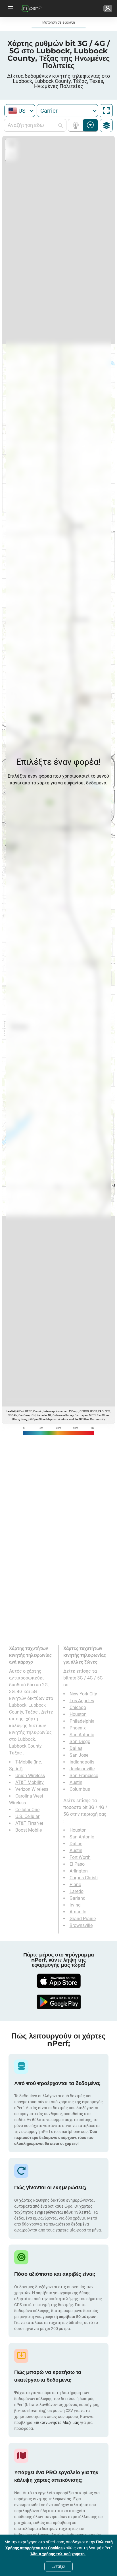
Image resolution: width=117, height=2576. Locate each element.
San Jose (79, 1755)
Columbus (80, 1789)
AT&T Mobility (30, 1782)
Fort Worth (80, 1857)
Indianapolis (82, 1762)
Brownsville (81, 1925)
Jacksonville (82, 1769)
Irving (75, 1905)
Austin (76, 1782)
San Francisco (84, 1776)
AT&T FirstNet (29, 1823)
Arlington (79, 1871)
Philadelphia (82, 1721)
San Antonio (82, 1735)
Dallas (76, 1748)
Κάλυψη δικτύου (77, 125)
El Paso (77, 1864)
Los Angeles (82, 1701)
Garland (78, 1898)
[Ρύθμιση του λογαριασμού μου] (108, 9)
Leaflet (11, 1411)
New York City (83, 1694)
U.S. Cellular (27, 1816)
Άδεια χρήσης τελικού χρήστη (58, 2554)
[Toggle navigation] (10, 9)
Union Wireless (30, 1776)
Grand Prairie (83, 1919)
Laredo (77, 1891)
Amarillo (78, 1912)
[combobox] (20, 111)
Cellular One (27, 1810)
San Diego (80, 1742)
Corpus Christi (84, 1878)
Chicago (78, 1707)
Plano (75, 1885)
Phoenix (78, 1728)
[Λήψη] (58, 1981)
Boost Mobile (29, 1830)
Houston (78, 1714)
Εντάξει (58, 2566)
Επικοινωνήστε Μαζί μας (57, 2422)
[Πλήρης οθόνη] (106, 111)
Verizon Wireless (32, 1789)
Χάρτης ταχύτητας (90, 125)
